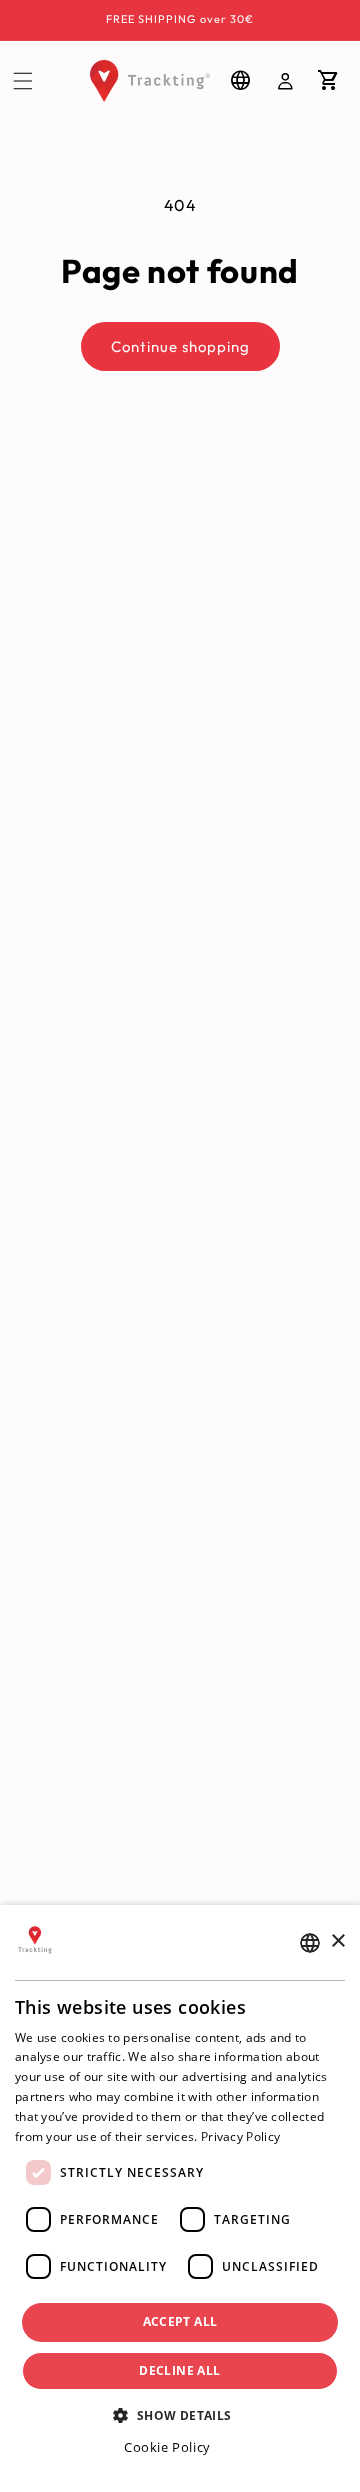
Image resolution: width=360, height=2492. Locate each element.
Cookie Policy (167, 2447)
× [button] (337, 1941)
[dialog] (180, 2198)
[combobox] (310, 1943)
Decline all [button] (179, 2370)
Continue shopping (180, 346)
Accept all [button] (180, 2321)
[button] (23, 81)
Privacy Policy (240, 2136)
